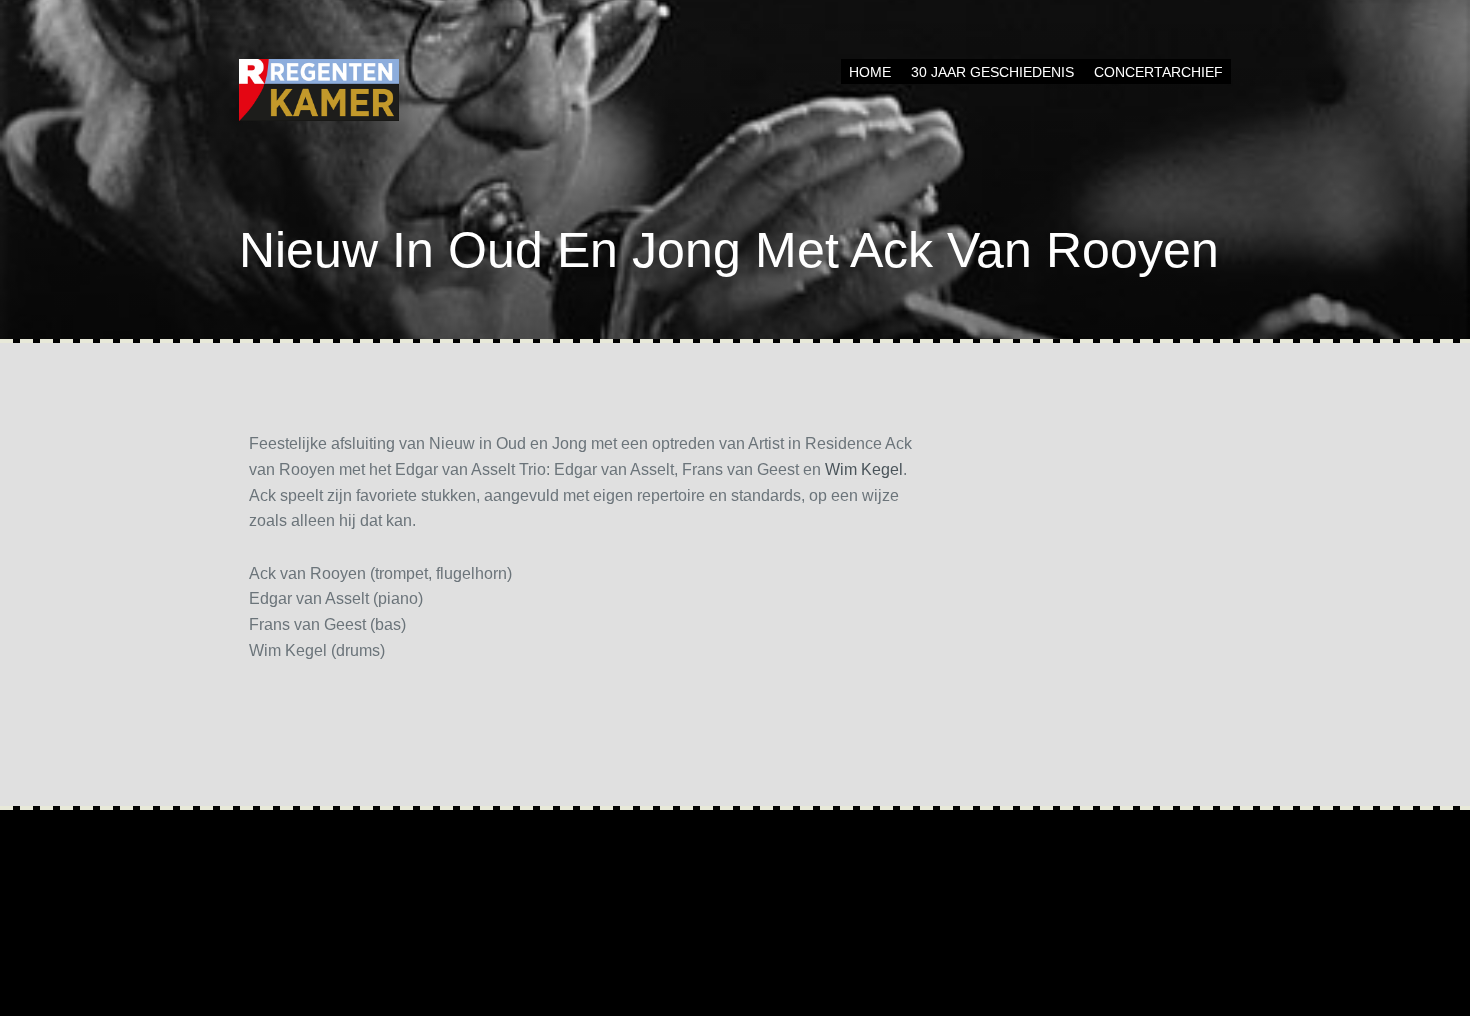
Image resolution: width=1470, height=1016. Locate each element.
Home (870, 72)
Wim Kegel (864, 469)
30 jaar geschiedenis (992, 72)
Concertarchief (1158, 72)
